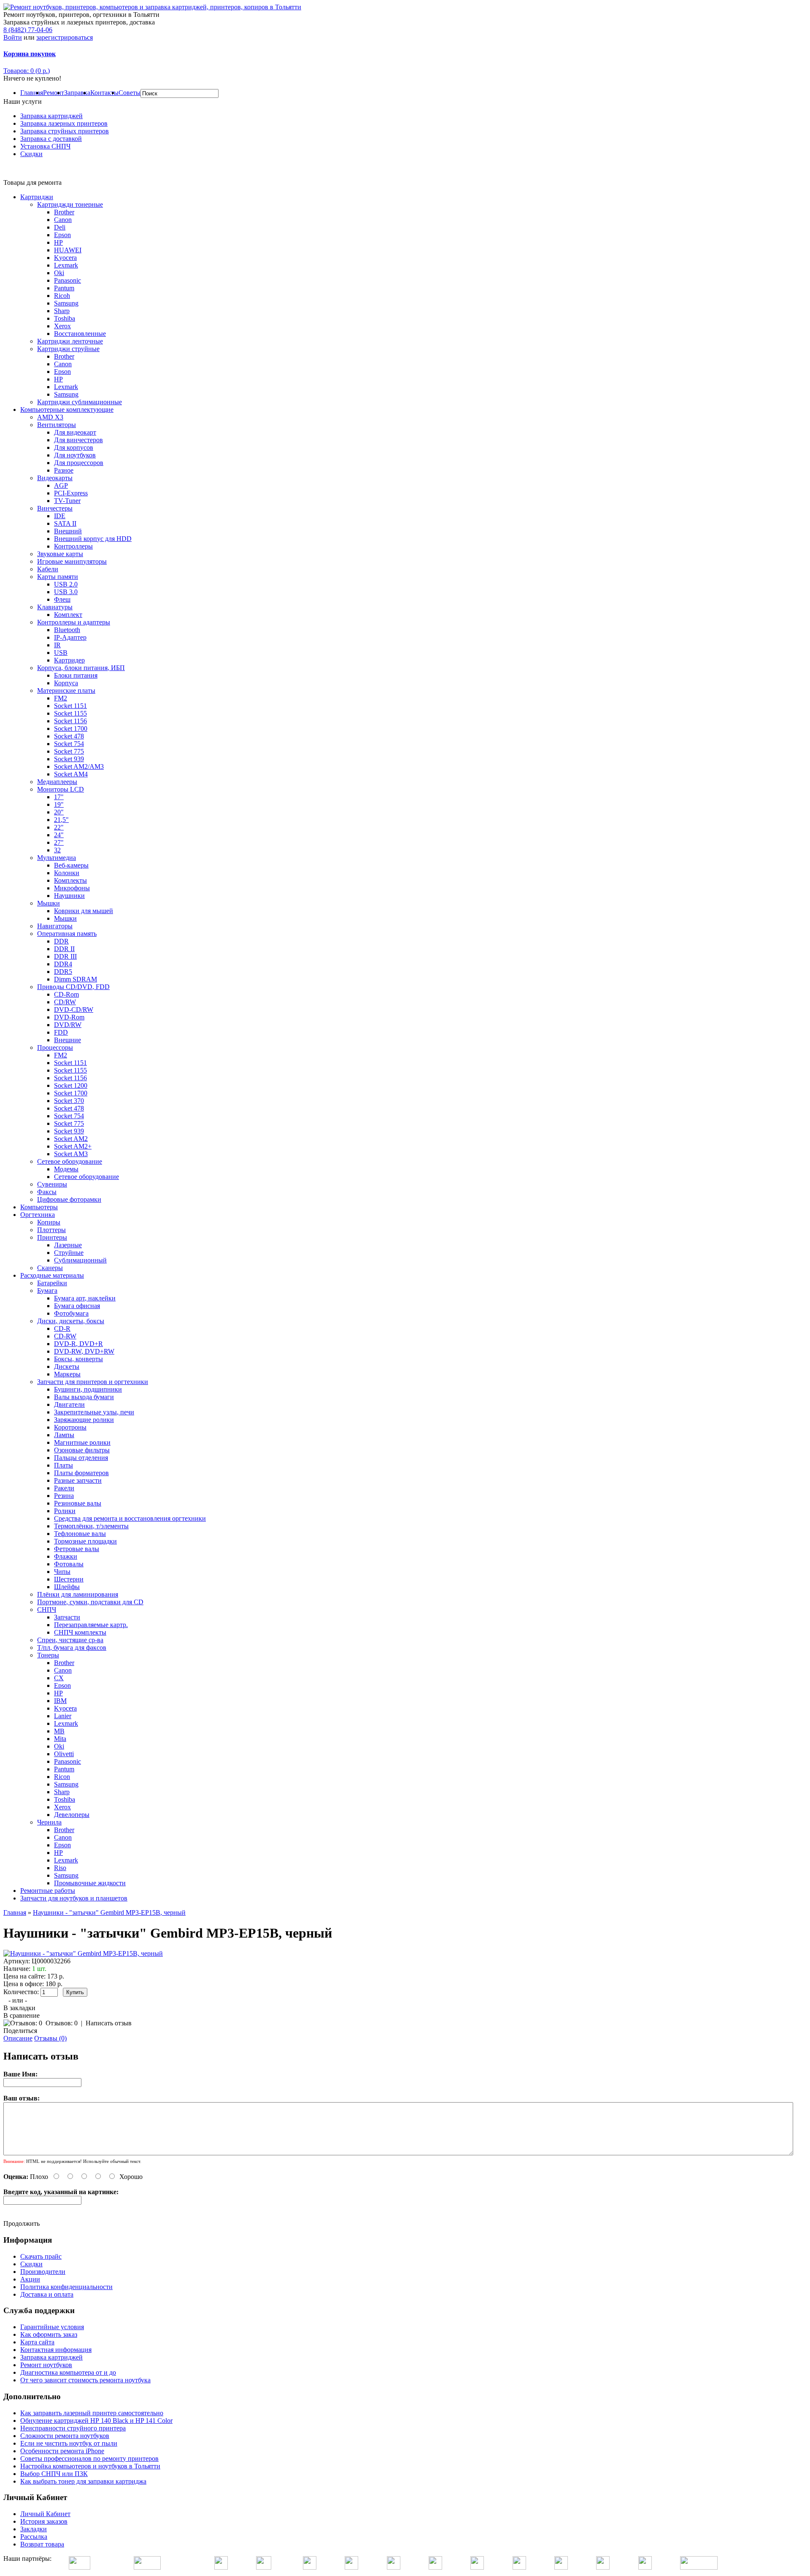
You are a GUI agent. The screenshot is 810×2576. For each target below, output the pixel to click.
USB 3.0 (66, 592)
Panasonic (67, 280)
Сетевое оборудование (70, 1161)
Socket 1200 (71, 1085)
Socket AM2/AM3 (79, 766)
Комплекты (70, 880)
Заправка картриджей (51, 116)
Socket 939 (69, 759)
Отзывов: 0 (62, 2023)
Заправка (77, 93)
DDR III (65, 956)
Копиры (49, 1222)
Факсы (47, 1192)
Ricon (62, 1777)
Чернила (49, 1822)
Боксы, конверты (78, 1359)
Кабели (48, 569)
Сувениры (52, 1184)
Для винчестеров (78, 440)
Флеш (62, 599)
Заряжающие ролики (84, 1420)
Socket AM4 (71, 774)
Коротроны (70, 1427)
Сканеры (50, 1268)
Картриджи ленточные (70, 341)
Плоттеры (51, 1230)
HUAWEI (68, 250)
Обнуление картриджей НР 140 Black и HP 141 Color (96, 2421)
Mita (60, 1739)
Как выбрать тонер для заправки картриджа (83, 2481)
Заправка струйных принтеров (65, 131)
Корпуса (66, 683)
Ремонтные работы (48, 1891)
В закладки (19, 2008)
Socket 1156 (70, 721)
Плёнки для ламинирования (78, 1594)
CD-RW (65, 1336)
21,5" (61, 820)
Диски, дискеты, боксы (71, 1321)
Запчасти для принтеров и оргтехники (93, 1382)
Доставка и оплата (47, 2294)
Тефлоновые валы (80, 1534)
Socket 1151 (70, 706)
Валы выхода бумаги (84, 1397)
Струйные (69, 1253)
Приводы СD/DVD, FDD (73, 987)
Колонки (67, 873)
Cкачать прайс (41, 2256)
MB (59, 1731)
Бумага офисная (77, 1306)
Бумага (47, 1291)
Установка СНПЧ (45, 146)
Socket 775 (69, 751)
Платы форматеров (81, 1473)
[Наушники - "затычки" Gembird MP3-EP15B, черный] (83, 1953)
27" (59, 842)
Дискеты (67, 1366)
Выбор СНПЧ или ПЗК (54, 2474)
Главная (32, 93)
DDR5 (63, 972)
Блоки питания (76, 675)
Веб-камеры (71, 865)
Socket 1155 (70, 713)
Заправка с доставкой (51, 139)
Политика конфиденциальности (66, 2287)
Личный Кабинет (45, 2514)
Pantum (64, 288)
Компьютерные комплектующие (67, 410)
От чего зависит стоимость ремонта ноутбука (85, 2380)
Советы (130, 93)
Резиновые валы (78, 1503)
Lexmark (66, 265)
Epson (62, 235)
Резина (64, 1496)
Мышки (49, 903)
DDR (61, 941)
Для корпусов (74, 447)
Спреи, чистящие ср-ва (70, 1640)
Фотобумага (71, 1313)
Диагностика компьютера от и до (68, 2372)
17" (59, 797)
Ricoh (62, 296)
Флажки (66, 1556)
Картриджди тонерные (70, 204)
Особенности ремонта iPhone (62, 2451)
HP (58, 242)
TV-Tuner (67, 501)
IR (57, 645)
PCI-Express (71, 493)
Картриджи (37, 197)
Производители (43, 2272)
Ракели (64, 1488)
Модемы (66, 1169)
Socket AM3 (71, 1154)
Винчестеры (55, 508)
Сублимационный (80, 1260)
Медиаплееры (57, 782)
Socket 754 (69, 744)
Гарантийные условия (52, 2327)
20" (59, 812)
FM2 (61, 698)
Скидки (31, 154)
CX (59, 1678)
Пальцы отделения (81, 1458)
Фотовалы (69, 1564)
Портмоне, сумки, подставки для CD (90, 1602)
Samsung (66, 303)
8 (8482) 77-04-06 (28, 30)
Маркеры (67, 1374)
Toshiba (65, 318)
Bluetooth (67, 630)
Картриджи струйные (68, 349)
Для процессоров (79, 463)
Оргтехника (38, 1215)
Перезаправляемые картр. (91, 1625)
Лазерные (68, 1245)
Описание (18, 2038)
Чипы (62, 1572)
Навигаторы (55, 926)
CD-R (62, 1329)
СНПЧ (47, 1610)
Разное (64, 470)
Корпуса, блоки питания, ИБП (81, 668)
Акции (30, 2279)
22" (59, 827)
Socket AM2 (71, 1139)
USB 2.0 (66, 584)
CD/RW (65, 1002)
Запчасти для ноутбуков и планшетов (74, 1898)
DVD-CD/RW (74, 1010)
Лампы (64, 1435)
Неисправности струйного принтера (73, 2428)
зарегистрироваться (65, 37)
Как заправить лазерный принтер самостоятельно (92, 2413)
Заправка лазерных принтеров (64, 123)
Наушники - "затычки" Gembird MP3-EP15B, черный (109, 1912)
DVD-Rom (69, 1017)
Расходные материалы (52, 1275)
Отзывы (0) (50, 2038)
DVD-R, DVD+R (78, 1344)
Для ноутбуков (75, 455)
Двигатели (69, 1404)
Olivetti (64, 1754)
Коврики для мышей (84, 911)
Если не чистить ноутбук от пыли (69, 2443)
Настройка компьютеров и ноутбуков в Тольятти (90, 2466)
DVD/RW (68, 1025)
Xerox (62, 326)
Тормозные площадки (85, 1541)
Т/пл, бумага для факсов (72, 1648)
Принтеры (52, 1237)
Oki (59, 273)
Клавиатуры (55, 607)
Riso (60, 1868)
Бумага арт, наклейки (85, 1298)
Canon (63, 220)
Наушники (69, 896)
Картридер (69, 660)
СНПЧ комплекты (80, 1632)
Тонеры (48, 1655)
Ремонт (54, 93)
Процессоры (55, 1047)
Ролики (65, 1511)
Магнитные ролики (82, 1442)
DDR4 (63, 964)
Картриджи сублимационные (80, 402)
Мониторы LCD (61, 789)
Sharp (62, 311)
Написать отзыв (109, 2023)
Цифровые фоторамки (69, 1199)
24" (59, 835)
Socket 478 (69, 736)
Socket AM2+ (73, 1146)
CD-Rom (66, 994)
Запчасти (67, 1617)
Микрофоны (72, 888)
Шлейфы (67, 1587)
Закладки (34, 2529)
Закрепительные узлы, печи (94, 1412)
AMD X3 (50, 417)
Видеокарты (55, 478)
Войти (13, 37)
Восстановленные (80, 334)
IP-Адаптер (70, 637)
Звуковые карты (60, 554)
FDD (61, 1032)
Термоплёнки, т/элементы (91, 1526)
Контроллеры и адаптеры (74, 622)
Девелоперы (72, 1815)
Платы (63, 1465)
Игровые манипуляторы (72, 561)
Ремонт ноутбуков (46, 2365)
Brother (64, 212)
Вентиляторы (57, 425)
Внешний (68, 531)
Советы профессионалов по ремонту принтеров (89, 2458)
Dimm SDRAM (76, 979)
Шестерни (69, 1579)
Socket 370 (69, 1101)
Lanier (63, 1716)
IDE (60, 516)
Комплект (68, 615)
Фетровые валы (77, 1549)
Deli (60, 227)
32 (57, 850)
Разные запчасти (78, 1480)
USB (61, 653)
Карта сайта (37, 2342)
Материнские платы (66, 691)
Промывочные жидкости (90, 1883)
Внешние (67, 1040)
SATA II (65, 523)
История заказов (44, 2521)
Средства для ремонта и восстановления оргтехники (130, 1518)
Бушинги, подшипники (88, 1389)
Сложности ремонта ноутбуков (65, 2436)
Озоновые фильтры (82, 1450)
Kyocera (65, 258)
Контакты (104, 93)
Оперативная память (67, 934)
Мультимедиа (57, 858)
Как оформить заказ (49, 2334)
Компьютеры (39, 1207)
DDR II (64, 949)
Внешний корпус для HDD (93, 539)
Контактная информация (56, 2350)
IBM (60, 1701)
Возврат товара (42, 2544)
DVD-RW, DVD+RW (84, 1351)
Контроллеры (73, 546)
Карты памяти (58, 577)
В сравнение (22, 2015)
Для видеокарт (75, 432)
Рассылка (34, 2537)
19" (59, 804)
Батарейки (52, 1283)
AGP (61, 485)
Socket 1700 (71, 728)
